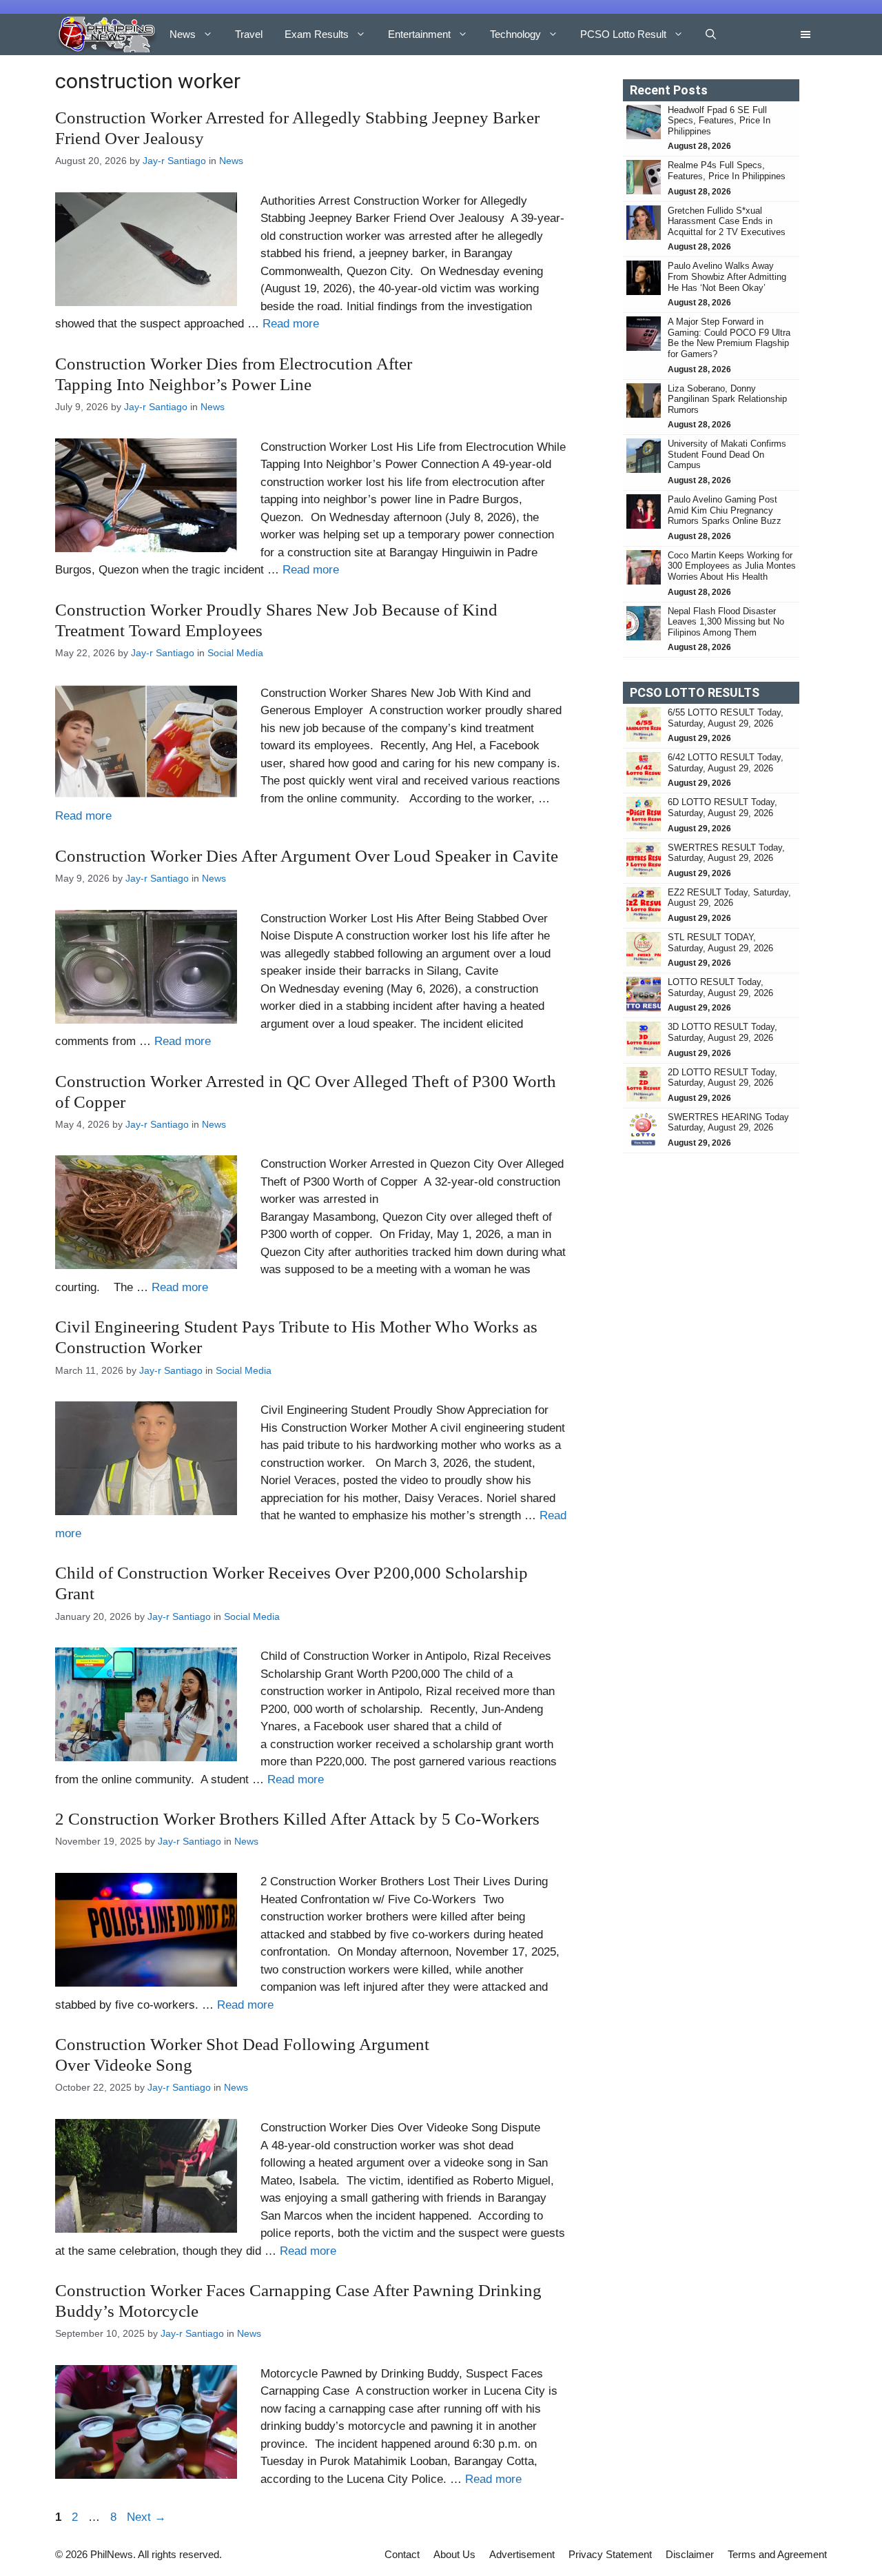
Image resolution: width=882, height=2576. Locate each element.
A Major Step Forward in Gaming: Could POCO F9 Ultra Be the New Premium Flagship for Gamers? (729, 338)
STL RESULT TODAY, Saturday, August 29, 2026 (720, 943)
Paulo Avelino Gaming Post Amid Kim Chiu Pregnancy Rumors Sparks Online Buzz (725, 510)
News (183, 34)
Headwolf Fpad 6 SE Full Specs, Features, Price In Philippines (719, 121)
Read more (291, 324)
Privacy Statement (610, 2554)
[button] (711, 34)
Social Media (235, 653)
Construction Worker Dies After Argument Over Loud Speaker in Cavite (309, 856)
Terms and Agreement (777, 2554)
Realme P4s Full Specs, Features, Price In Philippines (727, 171)
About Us (454, 2554)
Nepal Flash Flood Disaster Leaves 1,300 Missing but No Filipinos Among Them (726, 622)
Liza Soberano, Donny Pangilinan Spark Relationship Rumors (727, 399)
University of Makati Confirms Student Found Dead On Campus (727, 454)
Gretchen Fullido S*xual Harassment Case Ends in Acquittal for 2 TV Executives (727, 221)
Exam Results (317, 34)
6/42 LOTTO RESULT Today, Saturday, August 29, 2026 (726, 763)
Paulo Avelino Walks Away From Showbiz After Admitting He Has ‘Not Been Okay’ (727, 276)
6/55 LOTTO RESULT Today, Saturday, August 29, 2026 (726, 718)
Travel (249, 34)
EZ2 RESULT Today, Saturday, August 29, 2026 (729, 898)
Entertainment (419, 34)
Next (146, 2517)
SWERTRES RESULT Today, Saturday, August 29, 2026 (726, 853)
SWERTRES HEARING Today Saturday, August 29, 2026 (728, 1123)
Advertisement (522, 2554)
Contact (402, 2554)
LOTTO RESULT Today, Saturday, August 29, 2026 (720, 987)
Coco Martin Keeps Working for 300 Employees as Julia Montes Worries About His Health (732, 566)
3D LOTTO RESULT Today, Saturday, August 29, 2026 (722, 1032)
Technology (515, 34)
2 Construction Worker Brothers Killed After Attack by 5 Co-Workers (299, 1819)
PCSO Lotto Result (623, 34)
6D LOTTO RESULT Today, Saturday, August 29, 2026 (722, 808)
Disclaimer (690, 2554)
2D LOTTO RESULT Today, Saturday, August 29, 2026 (722, 1078)
